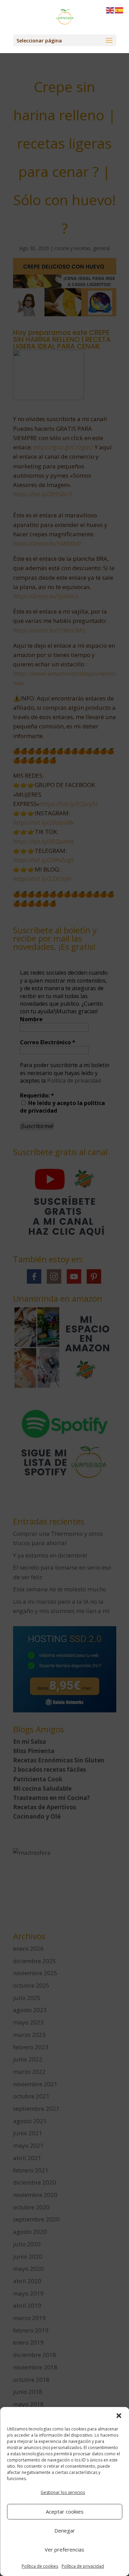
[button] (119, 2416)
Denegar (65, 2530)
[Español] (119, 10)
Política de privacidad (83, 2566)
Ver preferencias (64, 2549)
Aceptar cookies (65, 2512)
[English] (110, 10)
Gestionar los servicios (63, 2492)
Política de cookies (40, 2566)
